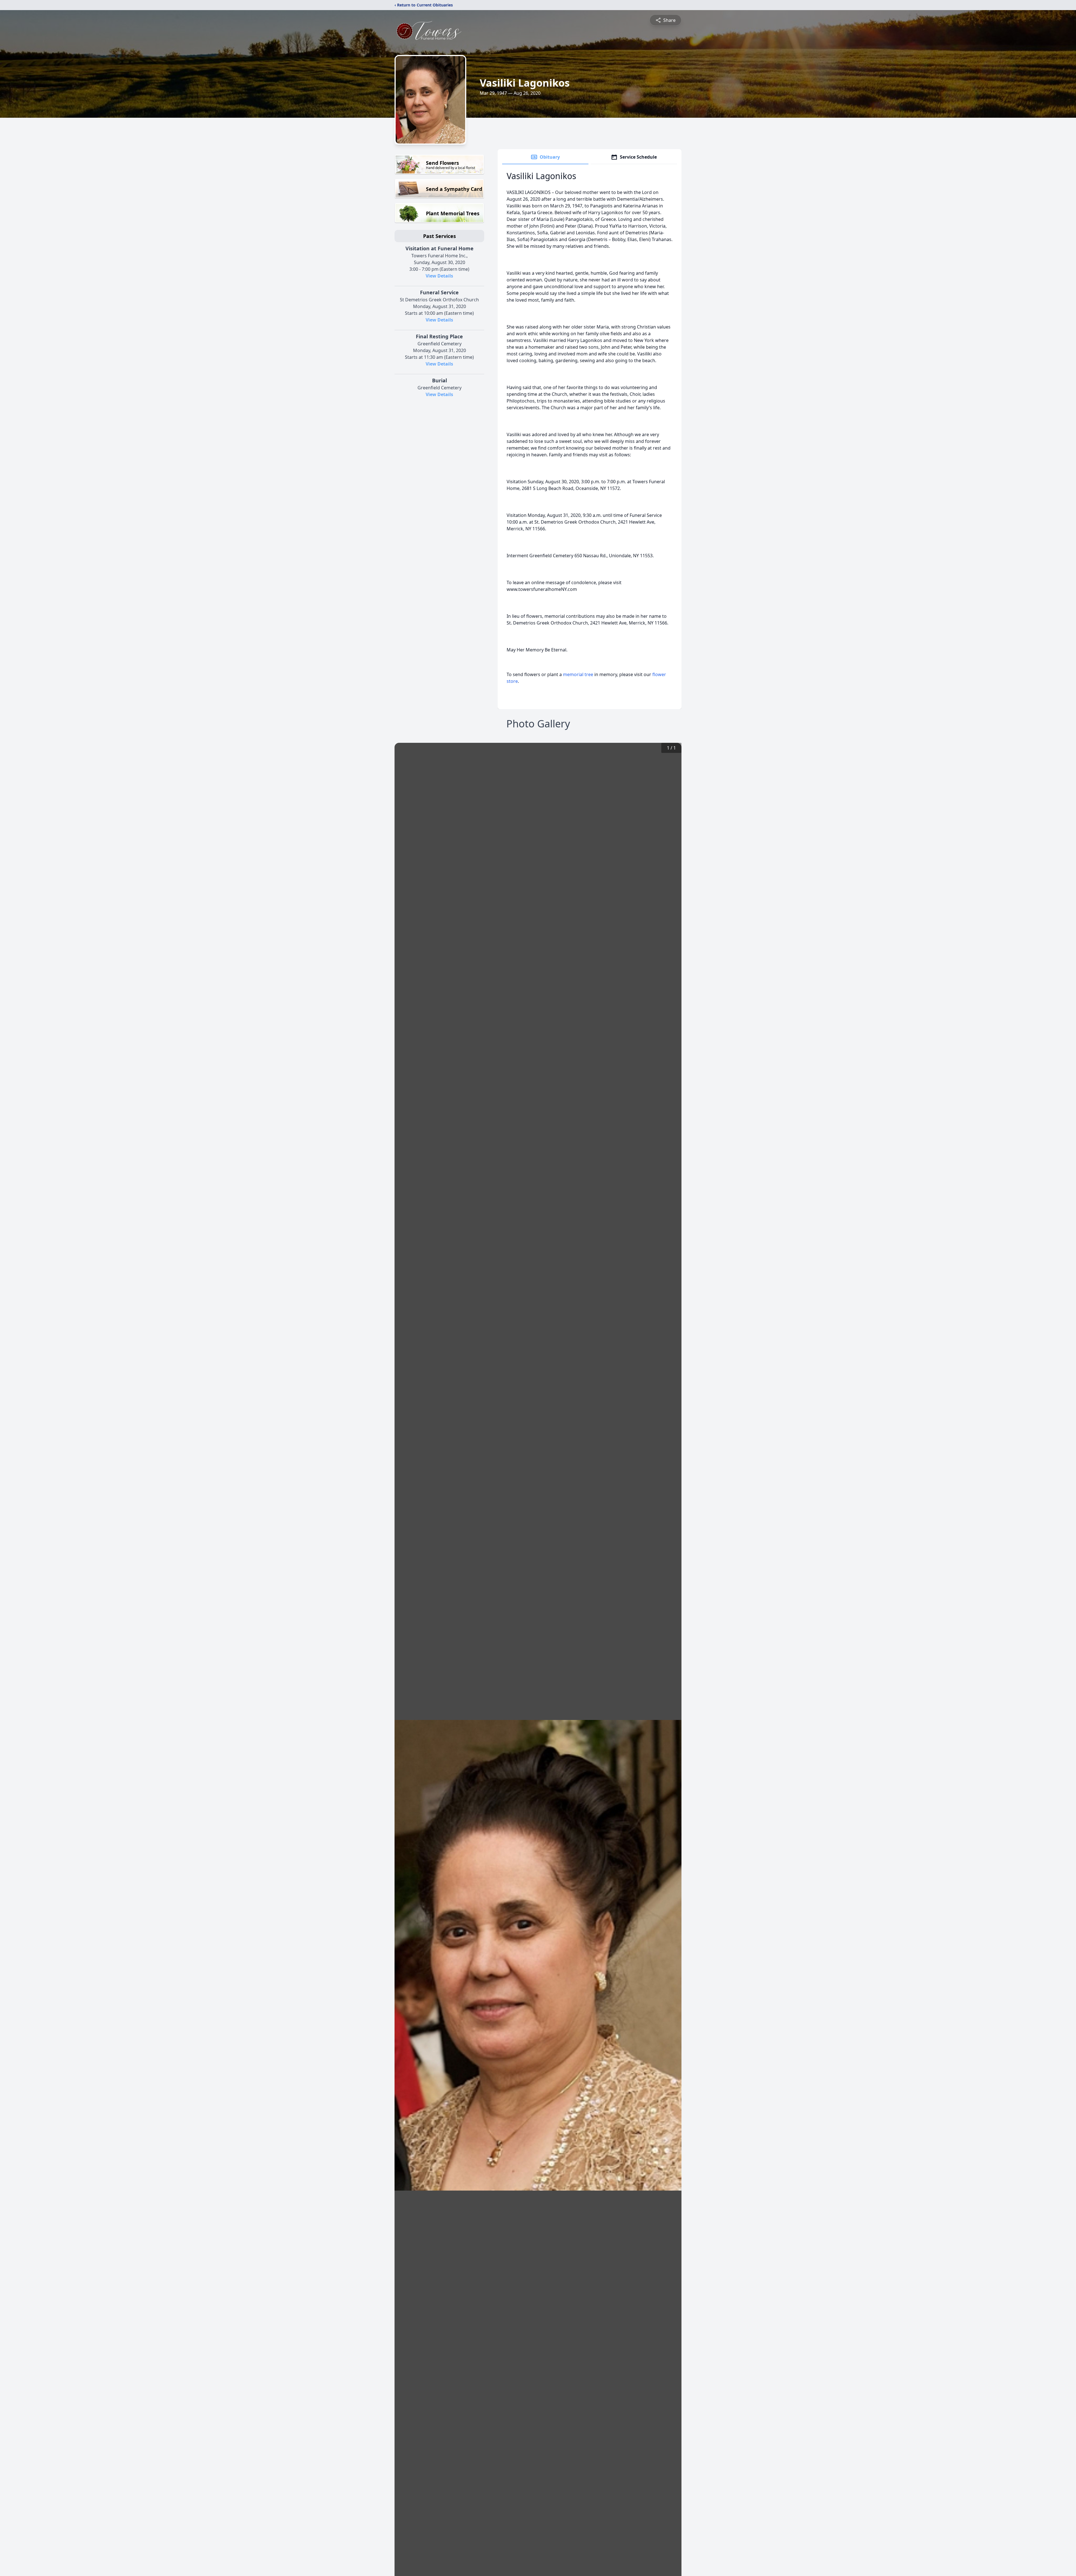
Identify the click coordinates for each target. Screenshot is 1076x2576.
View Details (439, 276)
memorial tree (578, 674)
